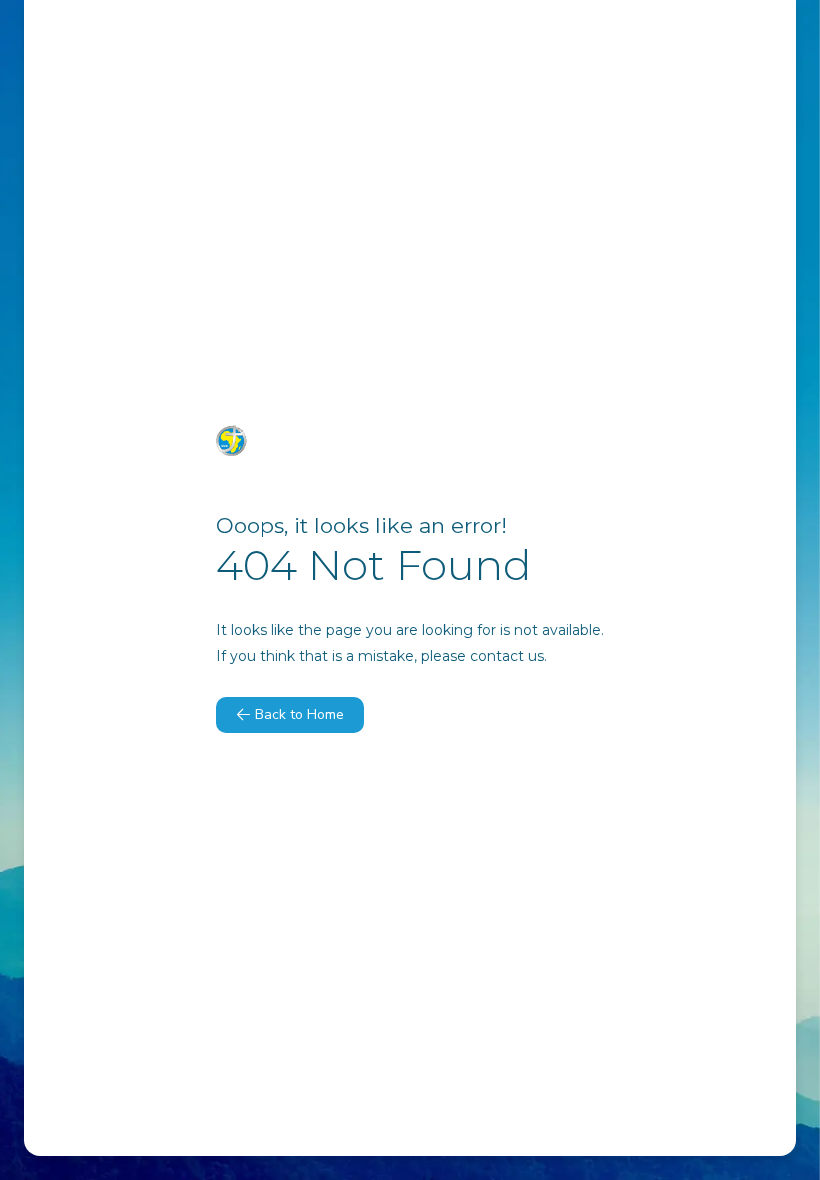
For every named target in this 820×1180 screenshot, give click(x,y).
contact (497, 656)
